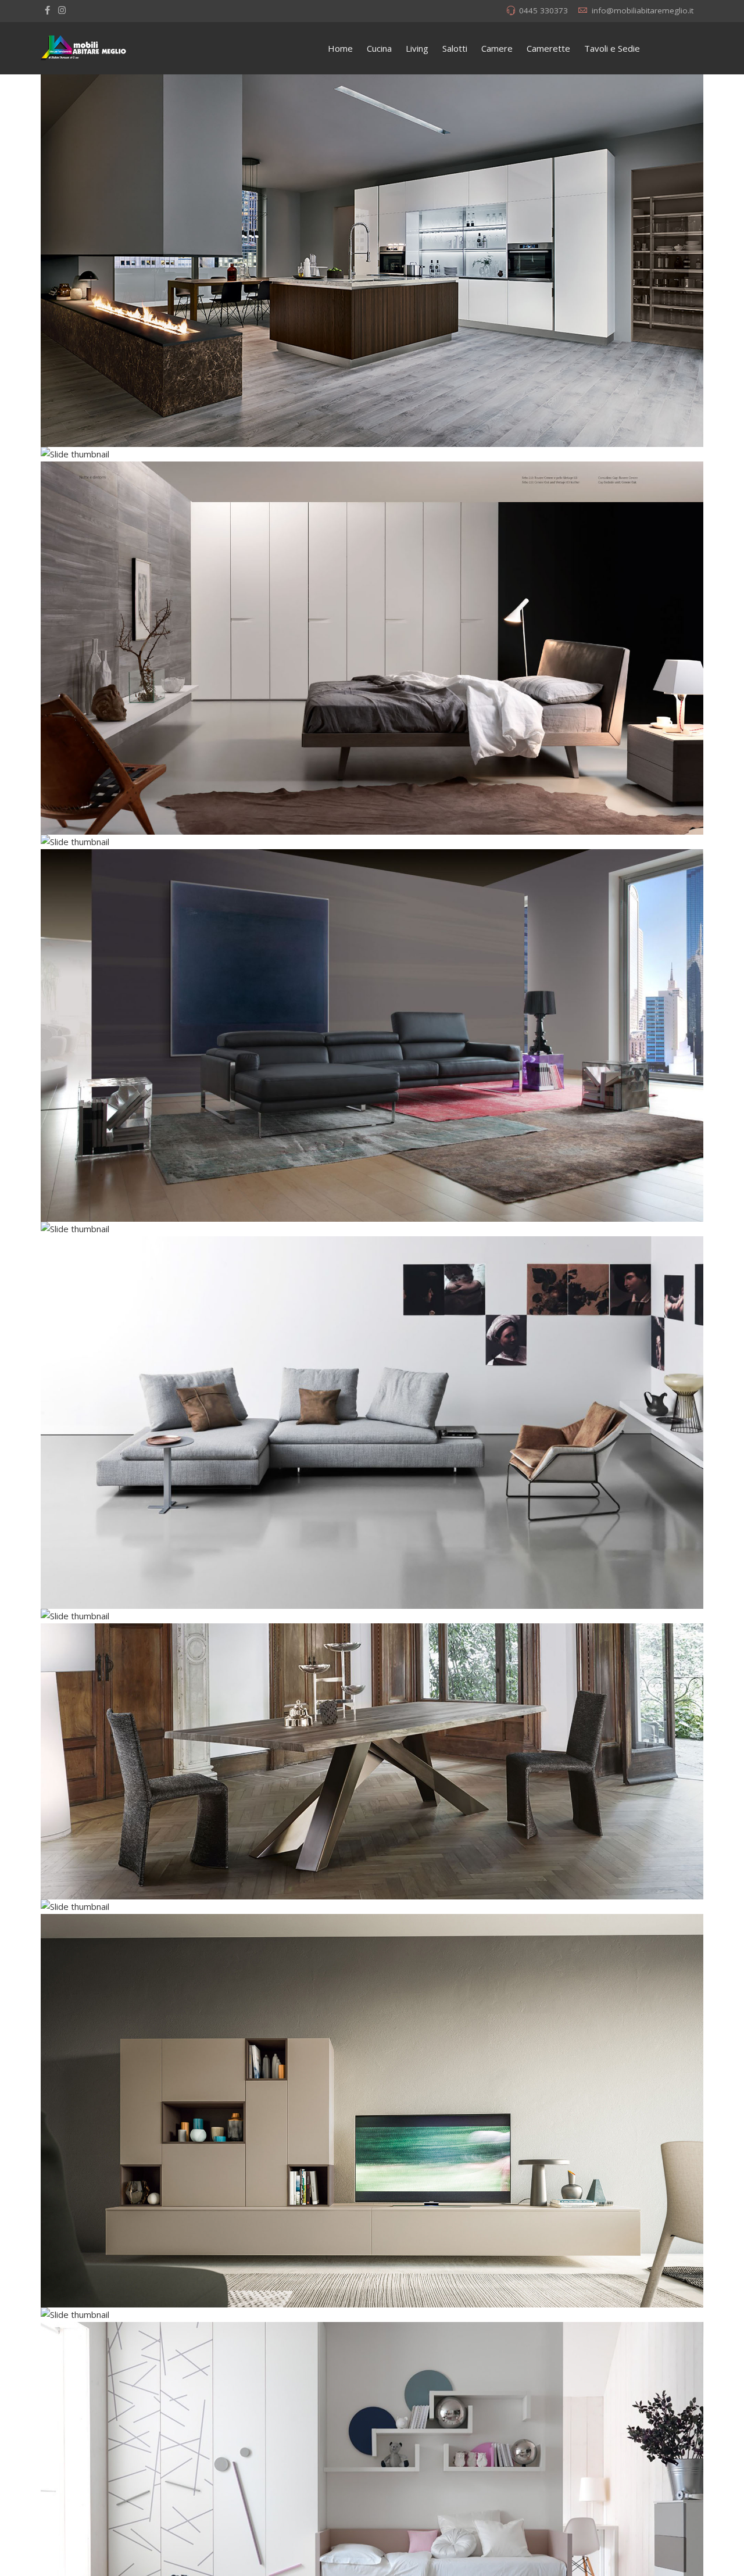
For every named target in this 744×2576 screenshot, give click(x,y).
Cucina (379, 48)
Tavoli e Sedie (612, 48)
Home (340, 48)
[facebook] (47, 10)
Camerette (548, 48)
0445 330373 (543, 10)
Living (417, 48)
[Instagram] (62, 10)
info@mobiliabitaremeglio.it (643, 10)
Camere (497, 48)
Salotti (455, 48)
